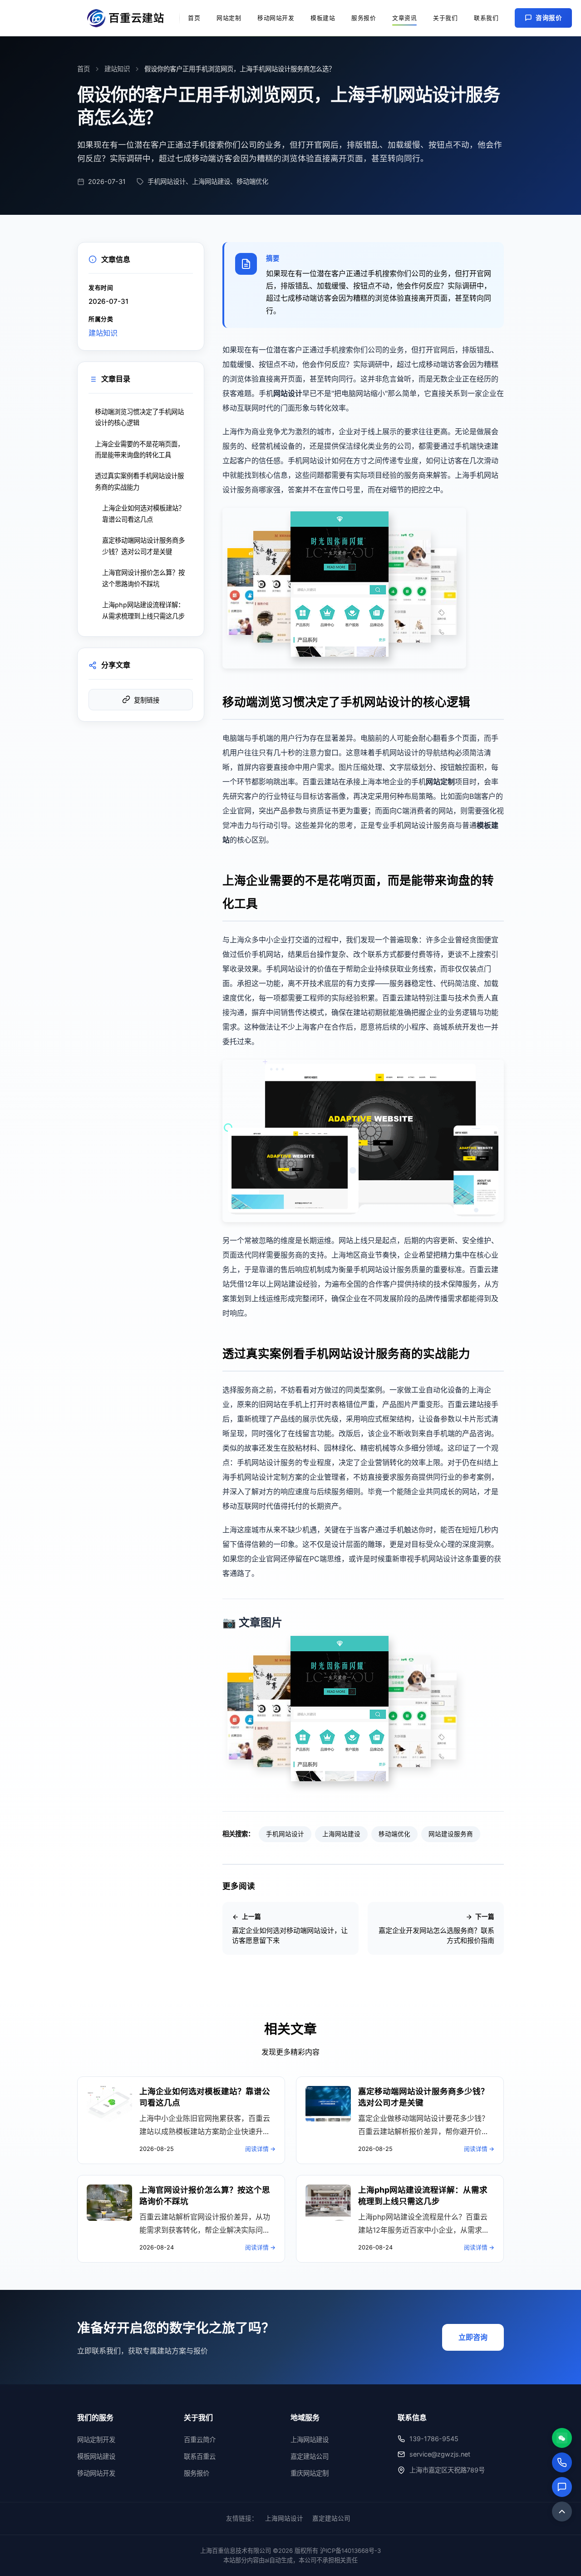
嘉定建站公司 (310, 2456)
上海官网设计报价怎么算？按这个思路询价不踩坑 (143, 578)
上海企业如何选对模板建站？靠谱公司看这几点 (143, 513)
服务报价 (364, 18)
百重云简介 (200, 2440)
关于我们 (445, 18)
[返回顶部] (562, 2512)
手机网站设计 (285, 1834)
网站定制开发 (96, 2440)
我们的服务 (95, 2417)
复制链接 (147, 700)
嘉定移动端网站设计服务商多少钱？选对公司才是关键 (143, 546)
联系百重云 (200, 2456)
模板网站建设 (96, 2456)
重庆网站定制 (310, 2473)
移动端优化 (394, 1834)
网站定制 (229, 18)
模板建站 (323, 18)
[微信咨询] (562, 2438)
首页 (194, 18)
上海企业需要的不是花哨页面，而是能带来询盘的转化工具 (139, 449)
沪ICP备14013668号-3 (350, 2551)
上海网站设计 (284, 2518)
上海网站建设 (341, 1834)
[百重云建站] (129, 18)
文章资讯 (404, 18)
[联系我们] (562, 2487)
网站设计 (288, 393)
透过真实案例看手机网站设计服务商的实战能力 (139, 481)
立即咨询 (473, 2337)
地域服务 (305, 2417)
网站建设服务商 (451, 1834)
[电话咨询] (562, 2462)
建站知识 (117, 69)
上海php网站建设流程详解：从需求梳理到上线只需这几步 (143, 610)
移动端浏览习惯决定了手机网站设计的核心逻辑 (139, 417)
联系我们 (486, 18)
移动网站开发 (276, 18)
